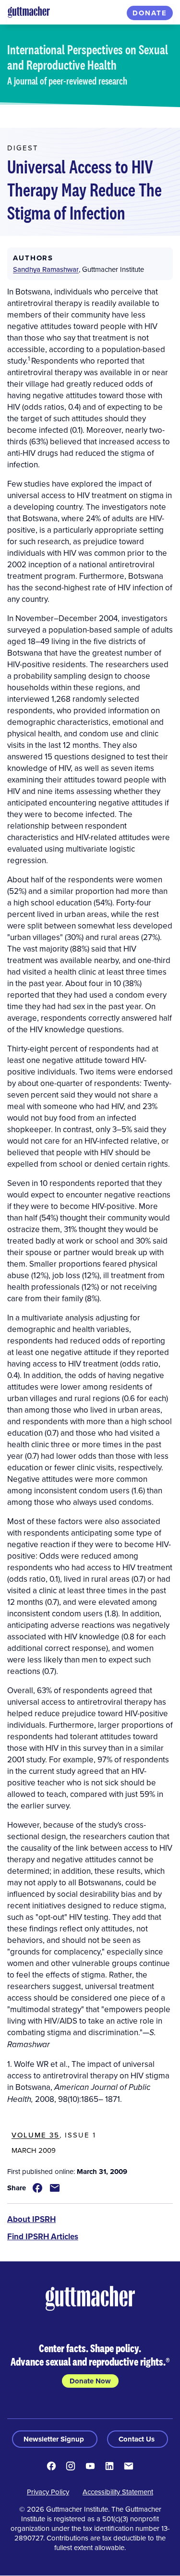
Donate (150, 13)
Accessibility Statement (118, 2492)
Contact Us (138, 2439)
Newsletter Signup (55, 2439)
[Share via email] (55, 2188)
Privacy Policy (48, 2492)
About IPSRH (31, 2219)
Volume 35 (36, 2135)
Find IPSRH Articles (43, 2236)
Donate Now (90, 2381)
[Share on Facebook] (37, 2188)
